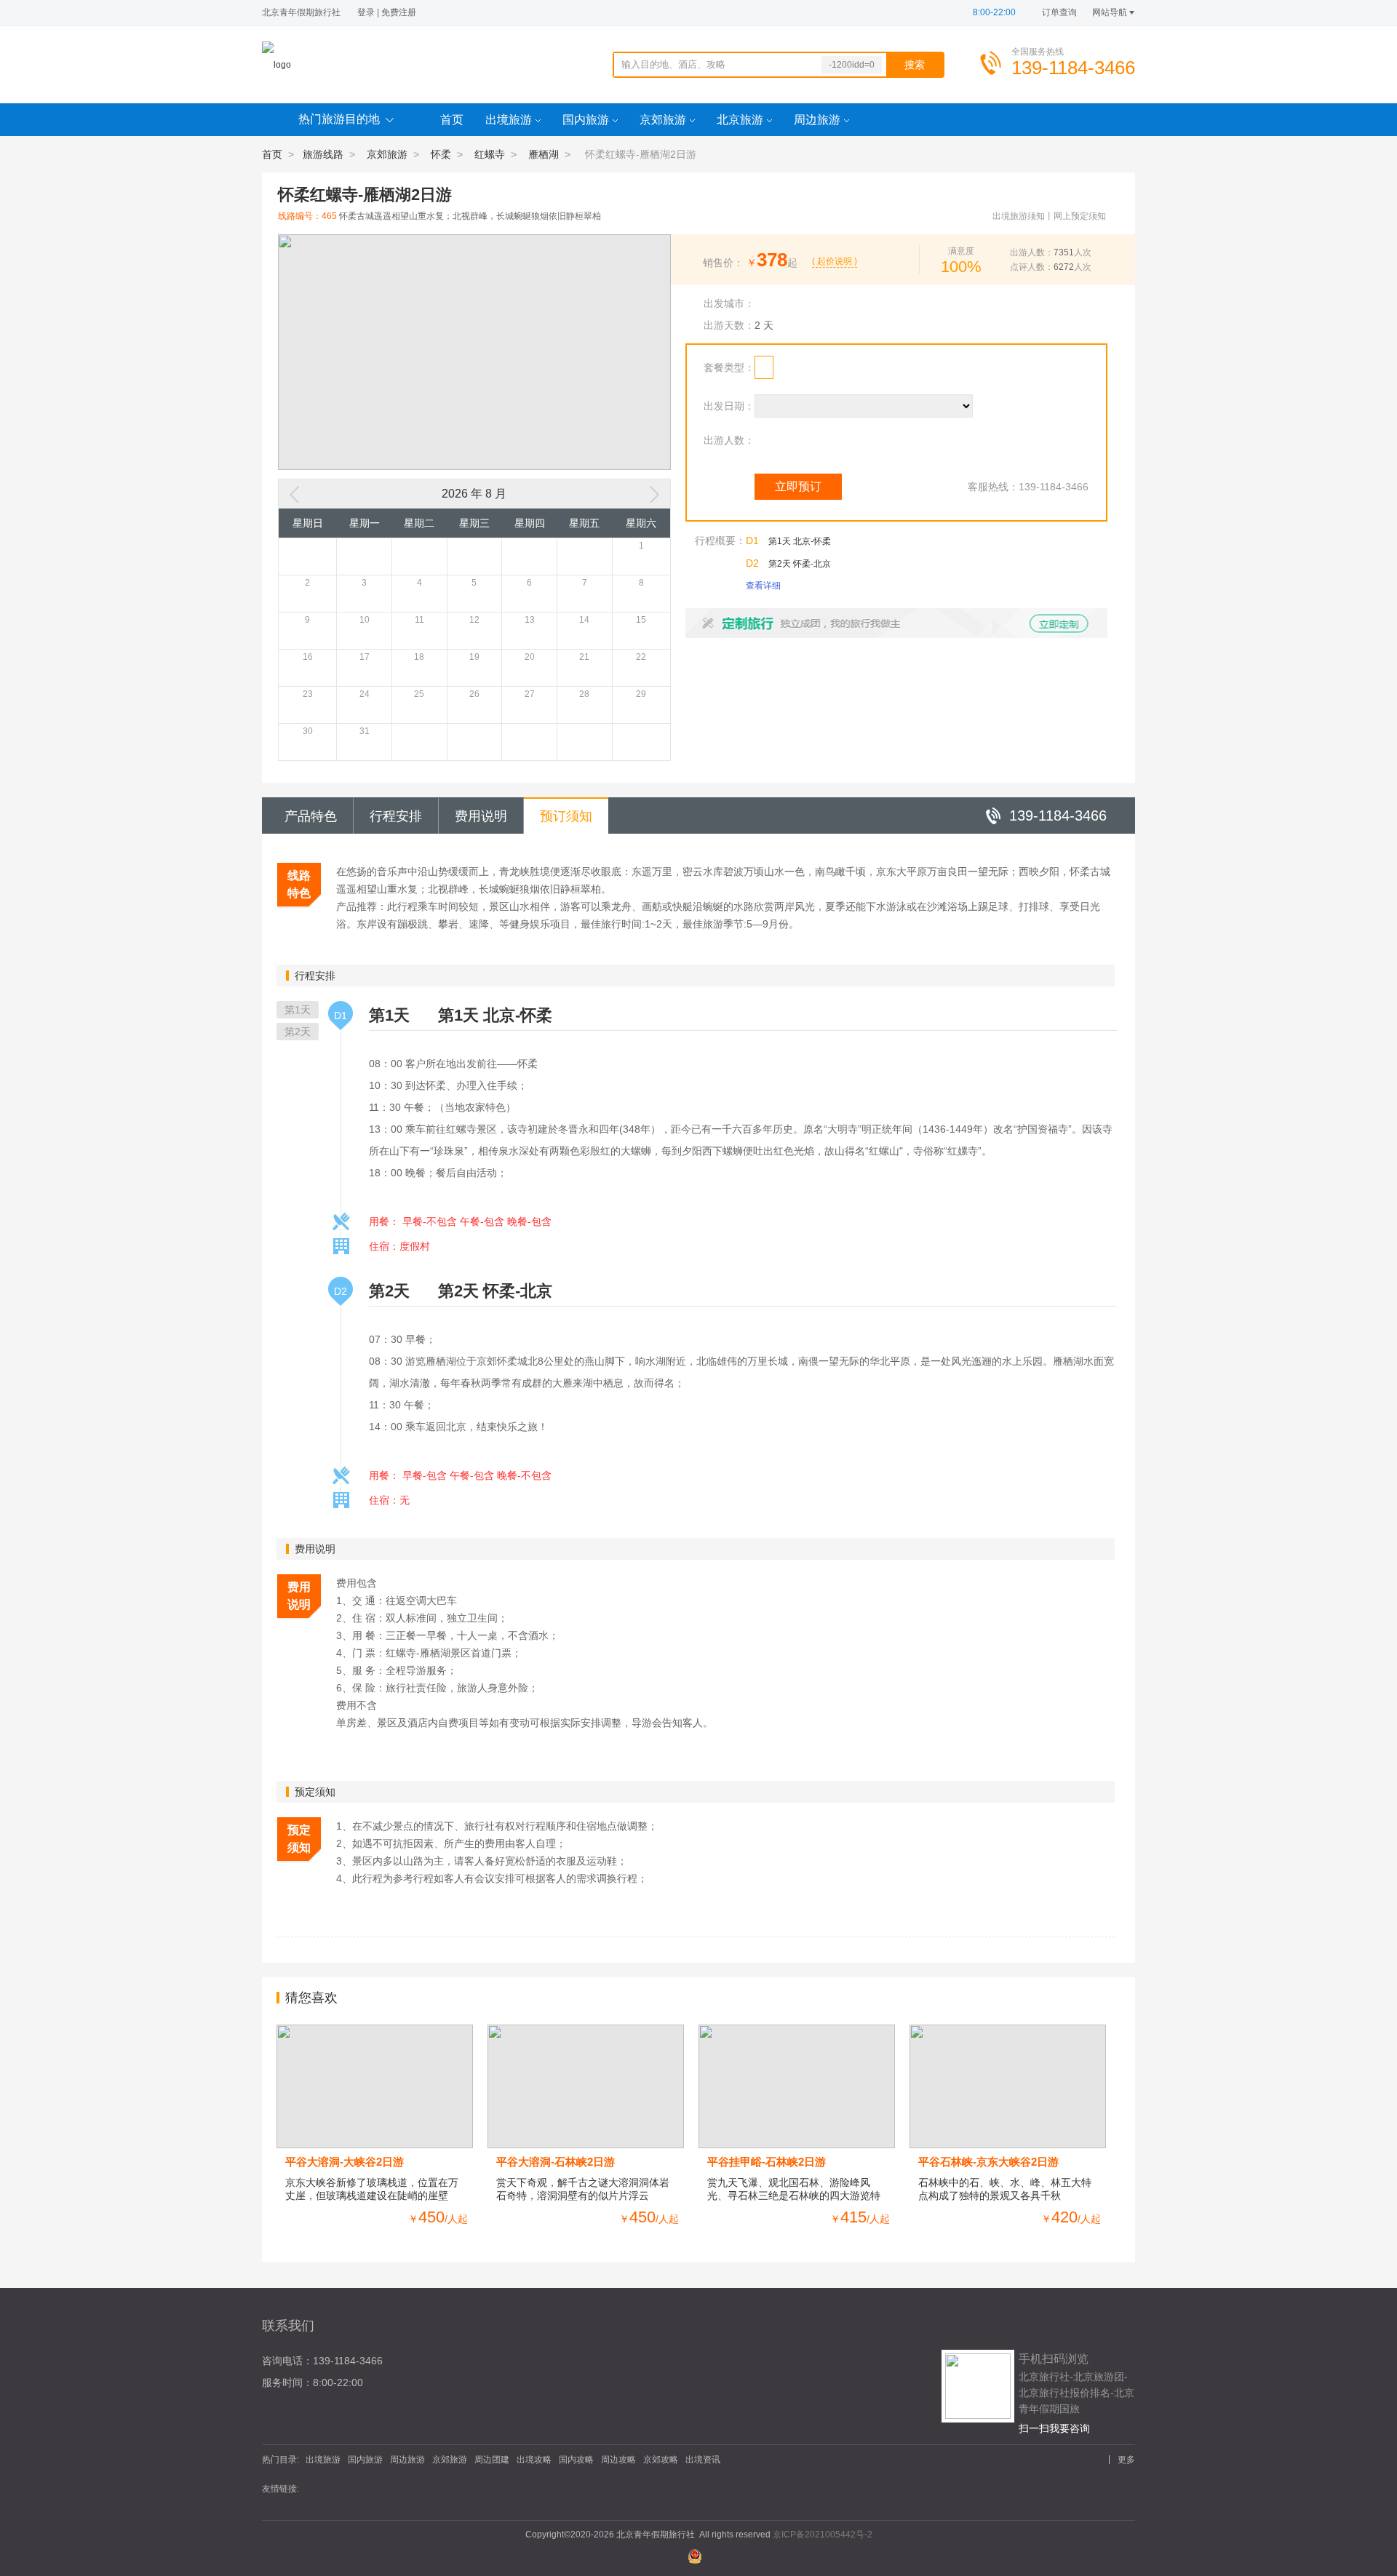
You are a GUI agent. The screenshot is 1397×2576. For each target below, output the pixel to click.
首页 (452, 120)
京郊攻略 (661, 2460)
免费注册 (399, 12)
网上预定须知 (1080, 216)
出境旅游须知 (1019, 216)
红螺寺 (490, 154)
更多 (1126, 2460)
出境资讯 (703, 2460)
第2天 (298, 1032)
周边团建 (492, 2460)
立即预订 (798, 486)
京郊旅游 (663, 120)
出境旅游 (509, 120)
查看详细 (763, 586)
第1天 (298, 1010)
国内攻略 (576, 2460)
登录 (366, 12)
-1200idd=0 (852, 65)
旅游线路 (323, 154)
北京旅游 (740, 120)
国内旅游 (586, 120)
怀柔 (441, 154)
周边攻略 (618, 2460)
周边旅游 (817, 120)
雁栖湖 (544, 154)
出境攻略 (534, 2460)
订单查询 (1059, 12)
